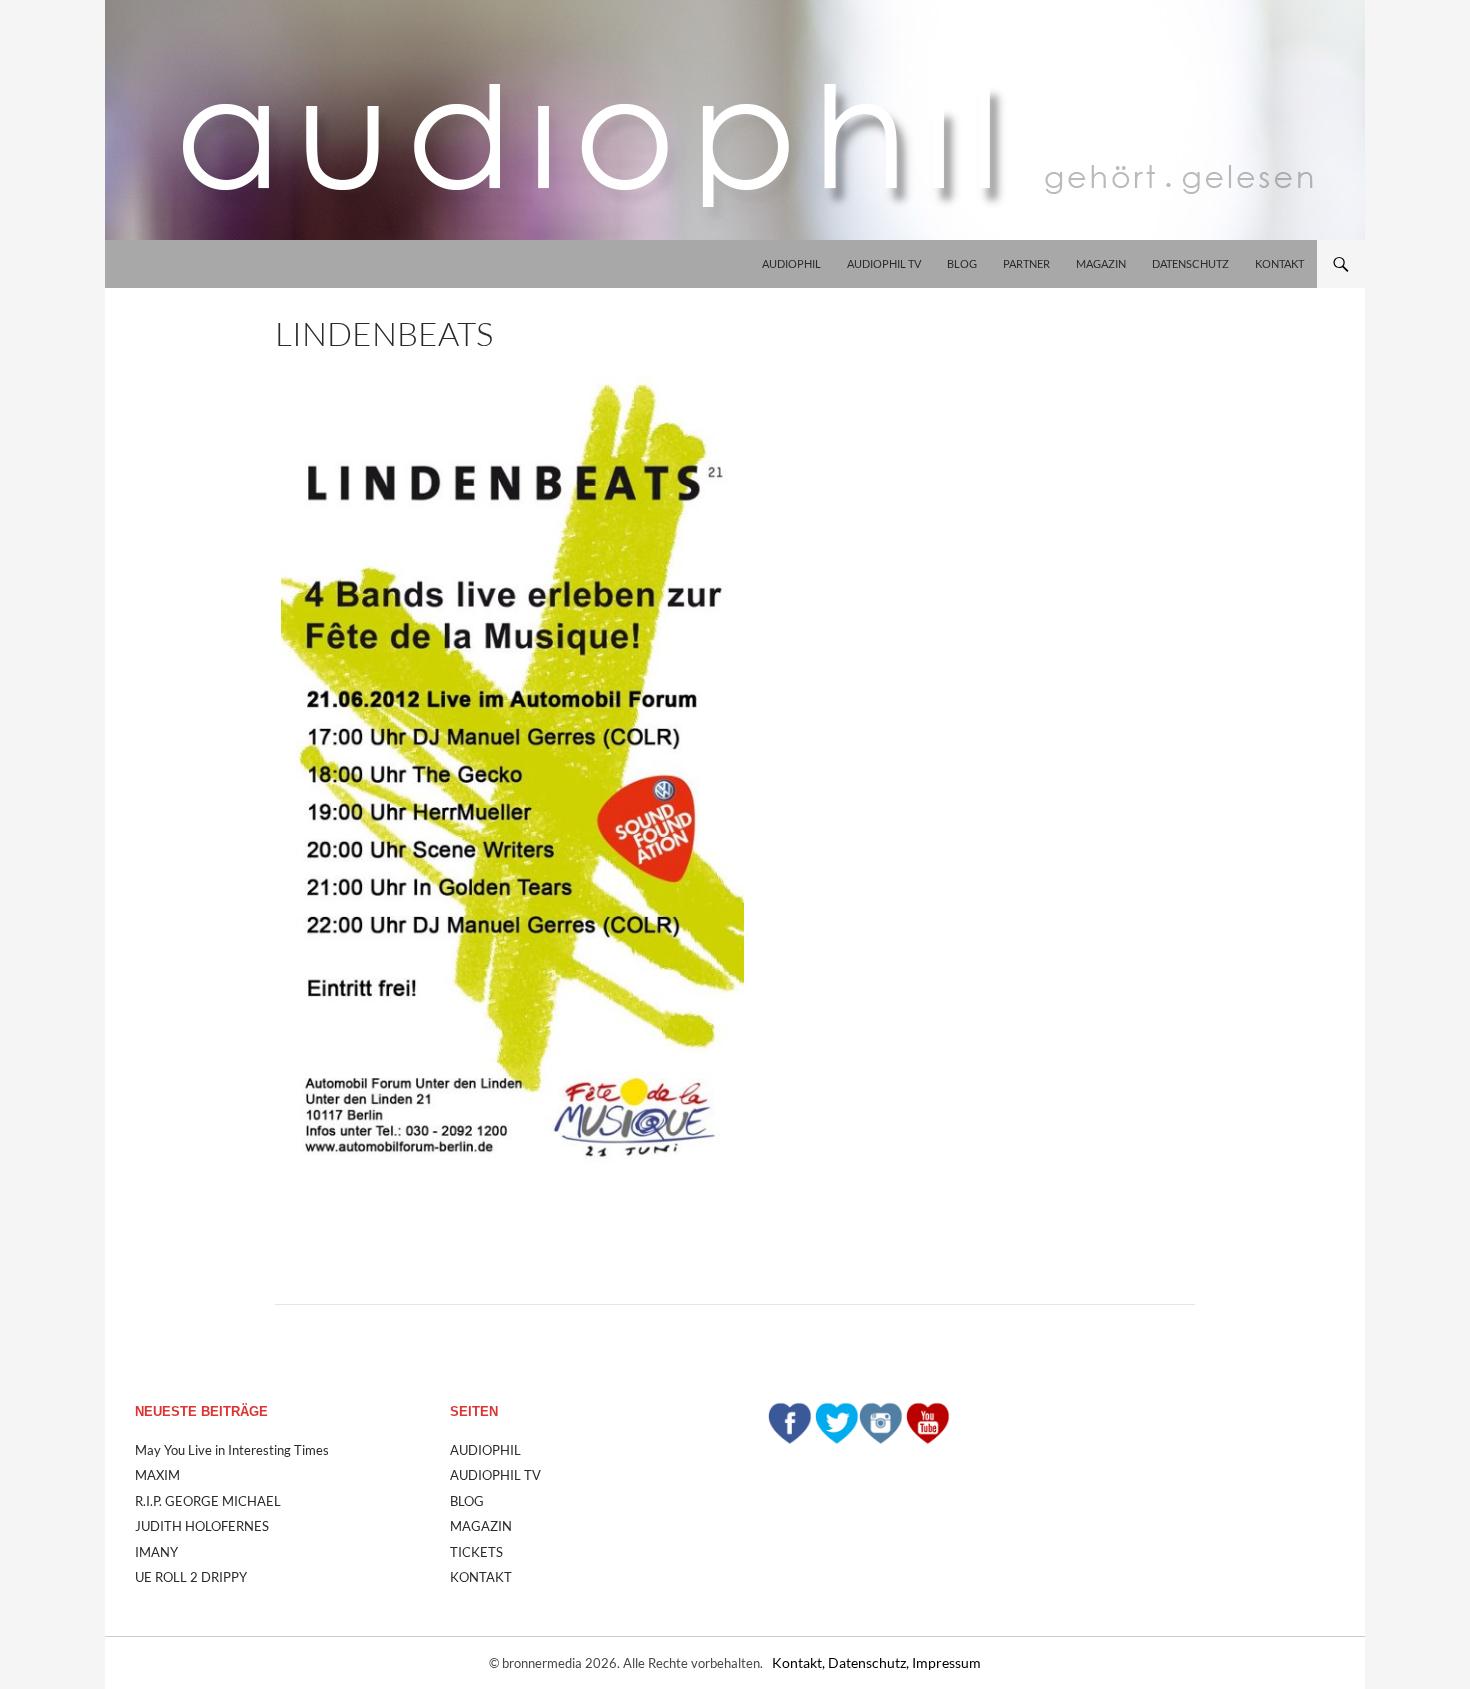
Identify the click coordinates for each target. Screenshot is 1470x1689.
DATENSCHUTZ (1190, 263)
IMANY (156, 1552)
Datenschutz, (870, 1662)
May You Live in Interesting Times (232, 1450)
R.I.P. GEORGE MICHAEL (208, 1501)
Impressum (946, 1662)
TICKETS (476, 1552)
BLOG (962, 263)
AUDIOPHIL (791, 263)
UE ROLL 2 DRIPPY (191, 1577)
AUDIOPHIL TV (884, 263)
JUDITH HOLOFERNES (202, 1526)
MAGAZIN (1101, 263)
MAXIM (157, 1475)
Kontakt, (800, 1662)
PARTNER (1026, 263)
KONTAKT (1279, 263)
